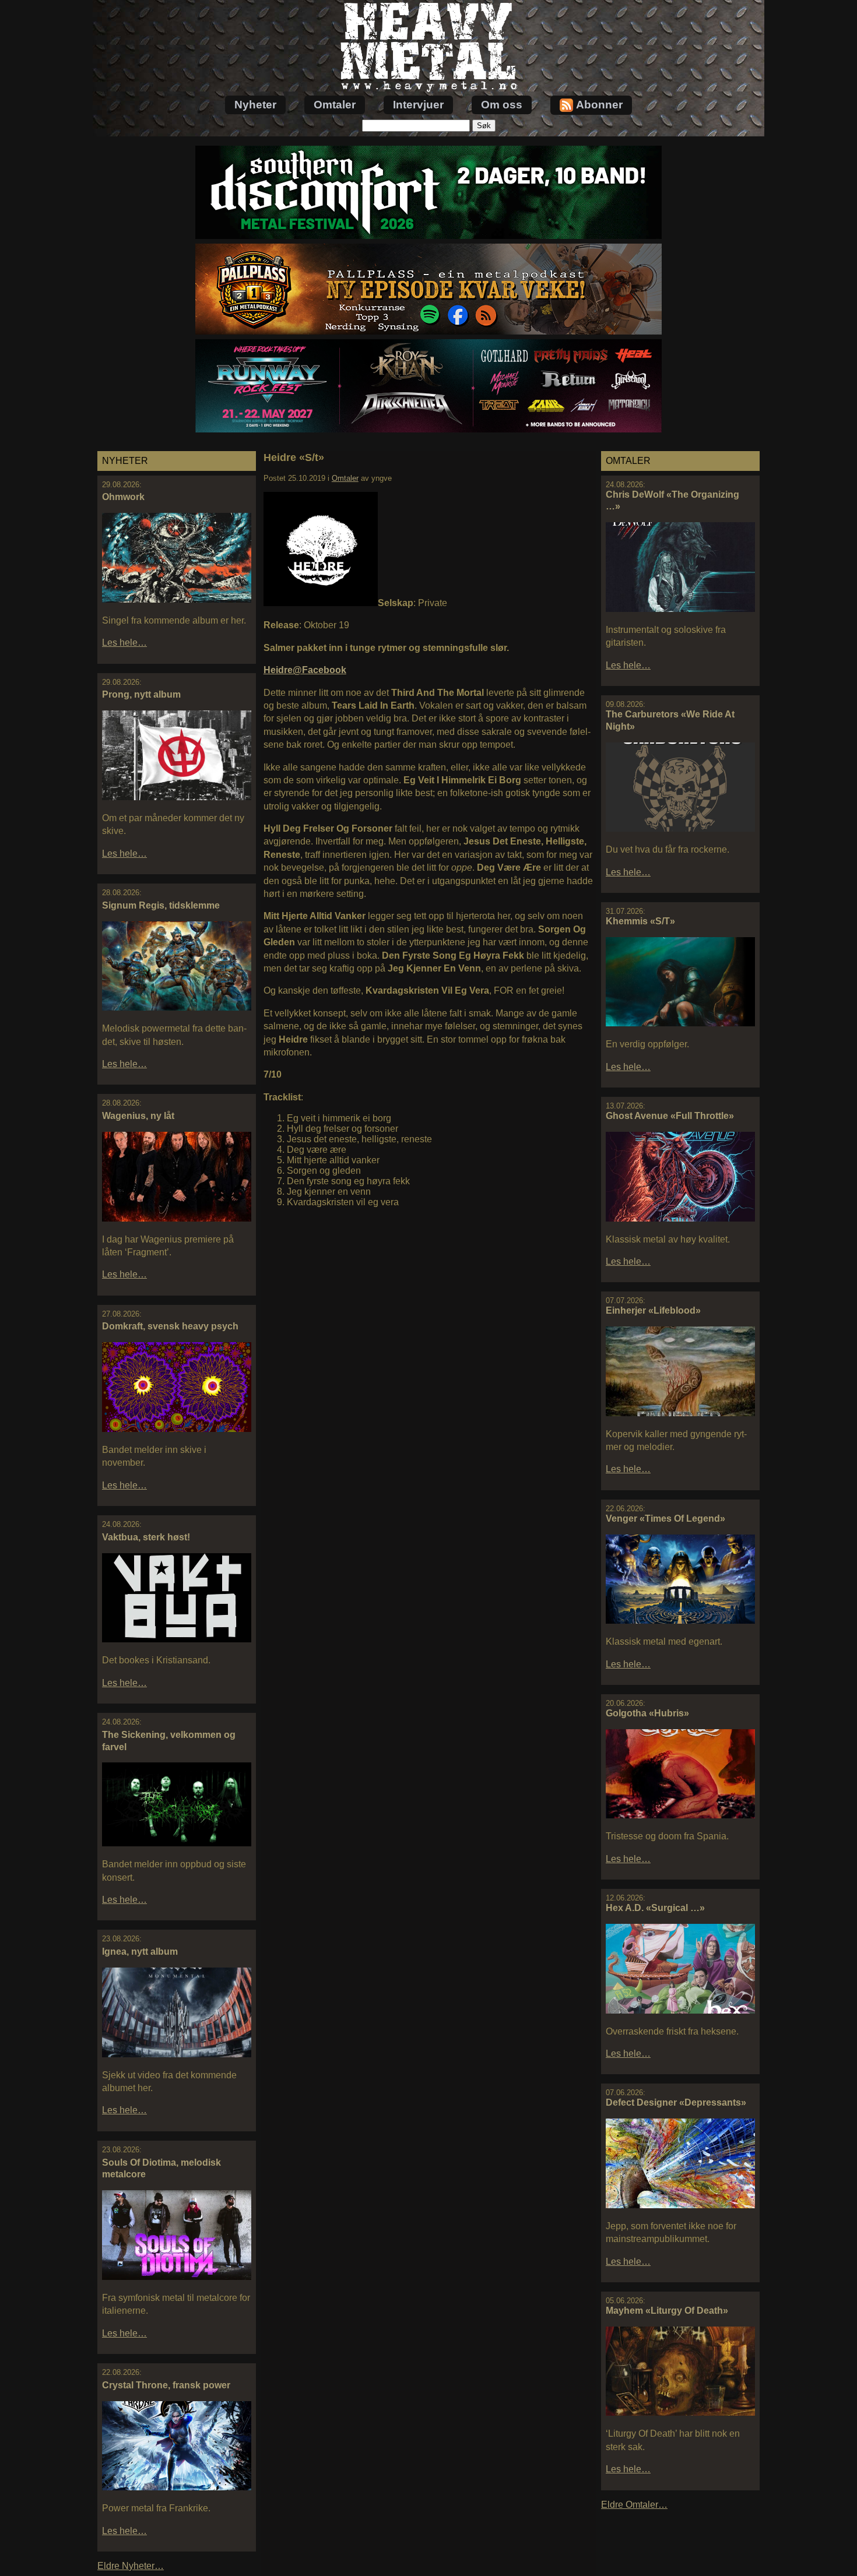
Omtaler (335, 105)
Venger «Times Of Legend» (665, 1518)
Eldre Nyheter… (131, 2566)
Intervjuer (418, 105)
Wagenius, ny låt (138, 1116)
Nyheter (255, 105)
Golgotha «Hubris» (647, 1713)
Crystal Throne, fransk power (166, 2385)
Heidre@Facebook (305, 670)
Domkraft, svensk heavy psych (170, 1326)
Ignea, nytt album (140, 1952)
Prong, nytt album (141, 694)
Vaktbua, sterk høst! (146, 1537)
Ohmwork (123, 497)
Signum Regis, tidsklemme (161, 905)
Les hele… (124, 643)
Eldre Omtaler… (634, 2505)
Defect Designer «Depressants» (676, 2102)
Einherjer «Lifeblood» (653, 1310)
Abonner (599, 105)
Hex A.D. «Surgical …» (655, 1908)
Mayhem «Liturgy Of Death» (667, 2311)
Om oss (502, 105)
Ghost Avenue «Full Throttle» (670, 1116)
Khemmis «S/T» (640, 921)
